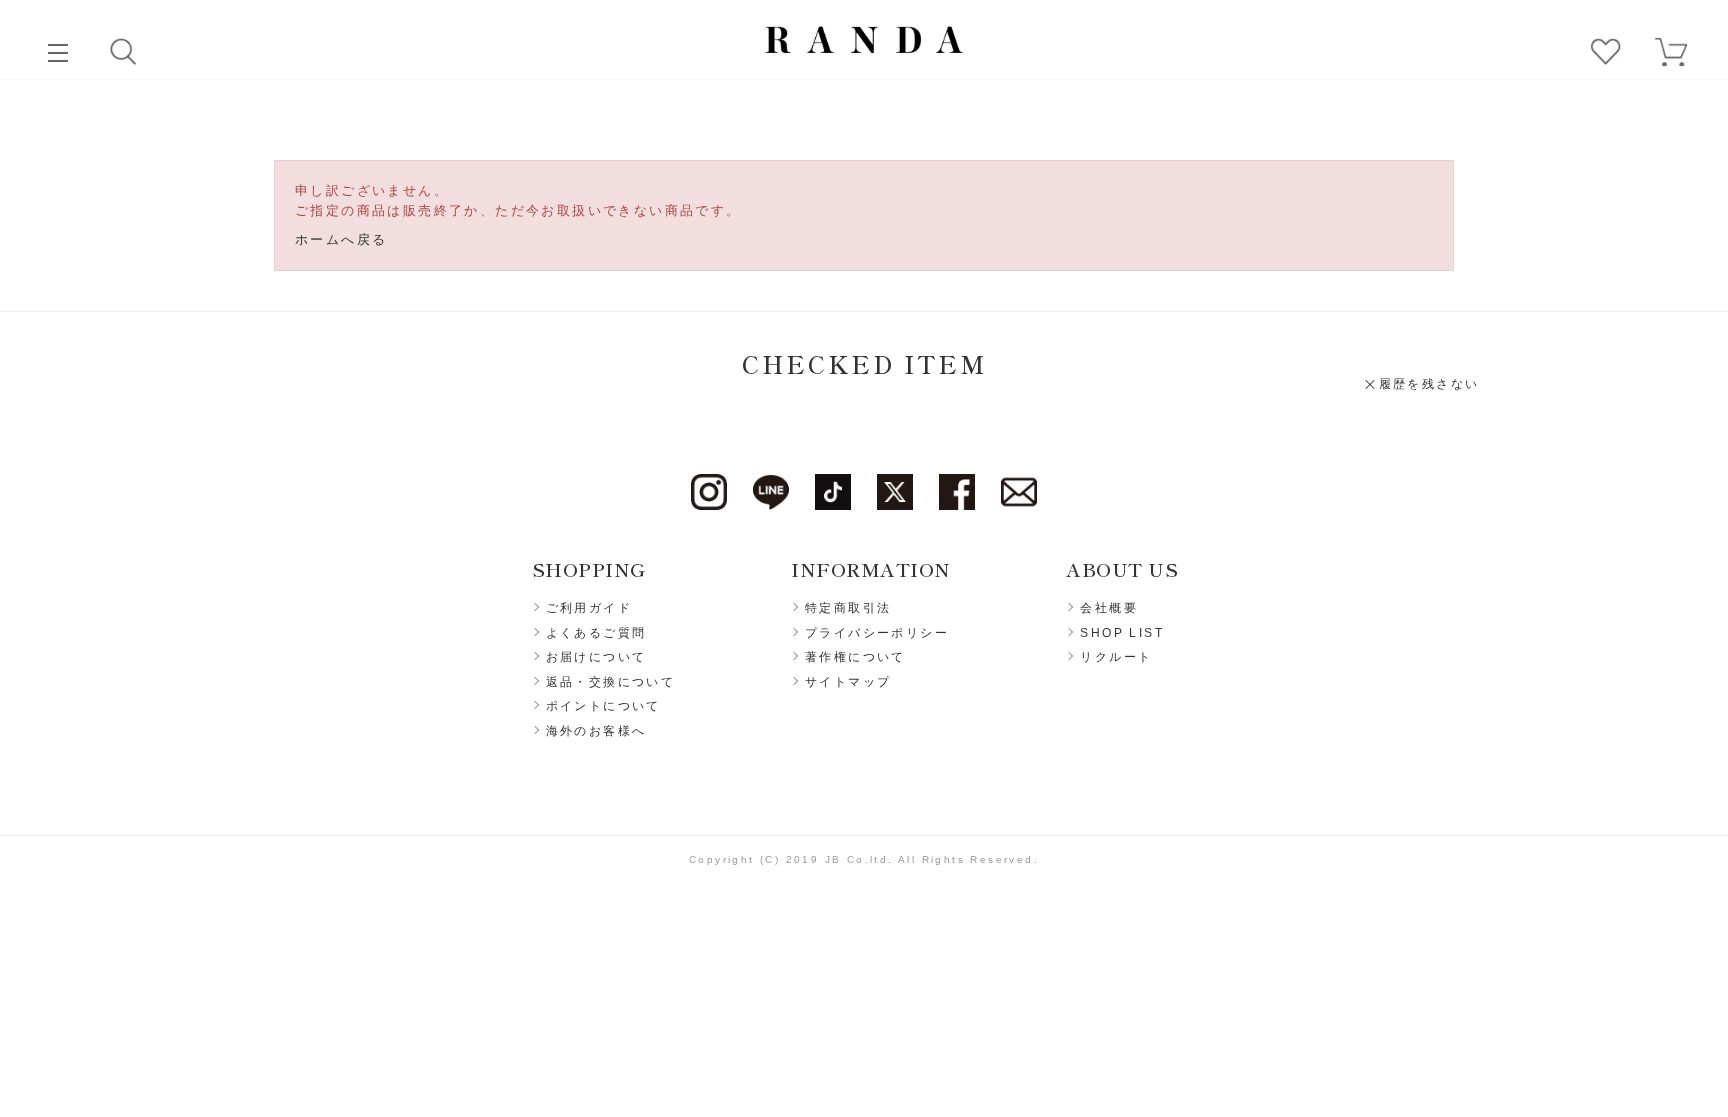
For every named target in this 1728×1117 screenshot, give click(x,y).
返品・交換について (611, 682)
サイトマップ (848, 682)
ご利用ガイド (589, 608)
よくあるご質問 (596, 633)
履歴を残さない (1429, 384)
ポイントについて (603, 706)
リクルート (1116, 657)
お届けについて (596, 657)
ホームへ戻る (341, 239)
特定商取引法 (848, 608)
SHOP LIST (1122, 633)
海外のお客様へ (596, 731)
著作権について (855, 657)
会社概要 (1109, 608)
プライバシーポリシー (877, 633)
